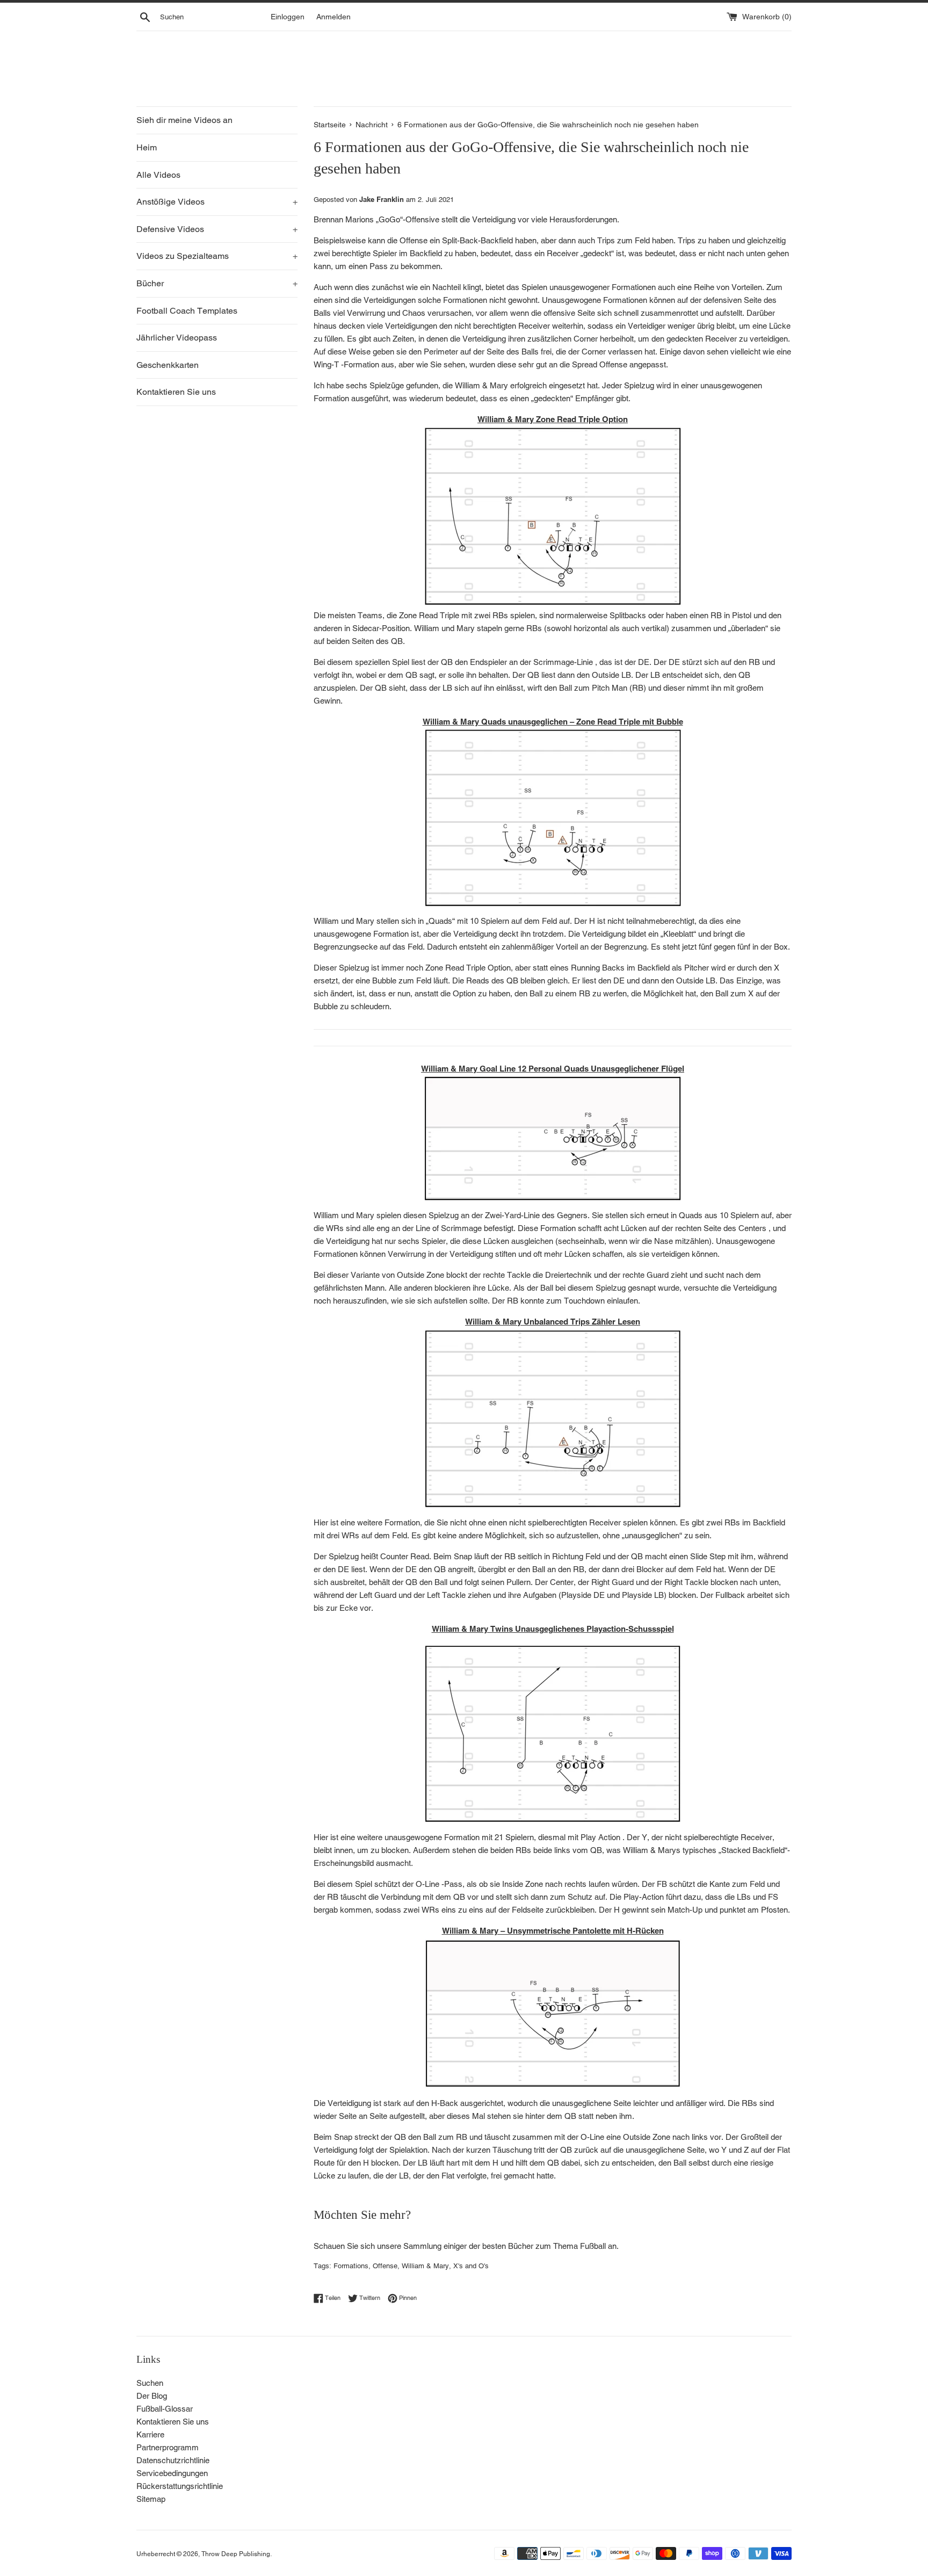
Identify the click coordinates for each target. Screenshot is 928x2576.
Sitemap (151, 2499)
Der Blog (152, 2396)
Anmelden (334, 17)
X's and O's (471, 2266)
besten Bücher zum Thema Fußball (544, 2246)
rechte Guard (646, 1275)
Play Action (600, 1837)
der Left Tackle (440, 1595)
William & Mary (425, 2266)
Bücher (217, 283)
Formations (351, 2266)
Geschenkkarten (168, 365)
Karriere (150, 2434)
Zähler (604, 1322)
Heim (147, 147)
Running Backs (598, 968)
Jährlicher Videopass (177, 338)
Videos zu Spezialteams (217, 256)
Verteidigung (484, 339)
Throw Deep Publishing (236, 2554)
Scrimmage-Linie (563, 662)
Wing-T (326, 364)
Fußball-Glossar (165, 2409)
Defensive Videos (217, 229)
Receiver (534, 326)
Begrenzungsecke (346, 947)
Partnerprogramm (168, 2447)
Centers (752, 1228)
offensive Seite (569, 313)
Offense (385, 2266)
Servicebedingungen (172, 2473)
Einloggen (288, 17)
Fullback (730, 1595)
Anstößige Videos (217, 202)
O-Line (427, 1884)
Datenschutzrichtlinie (173, 2460)
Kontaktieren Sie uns (176, 392)
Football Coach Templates (187, 311)
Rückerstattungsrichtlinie (180, 2486)
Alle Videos (158, 175)
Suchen (150, 2383)
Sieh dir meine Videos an (184, 120)
